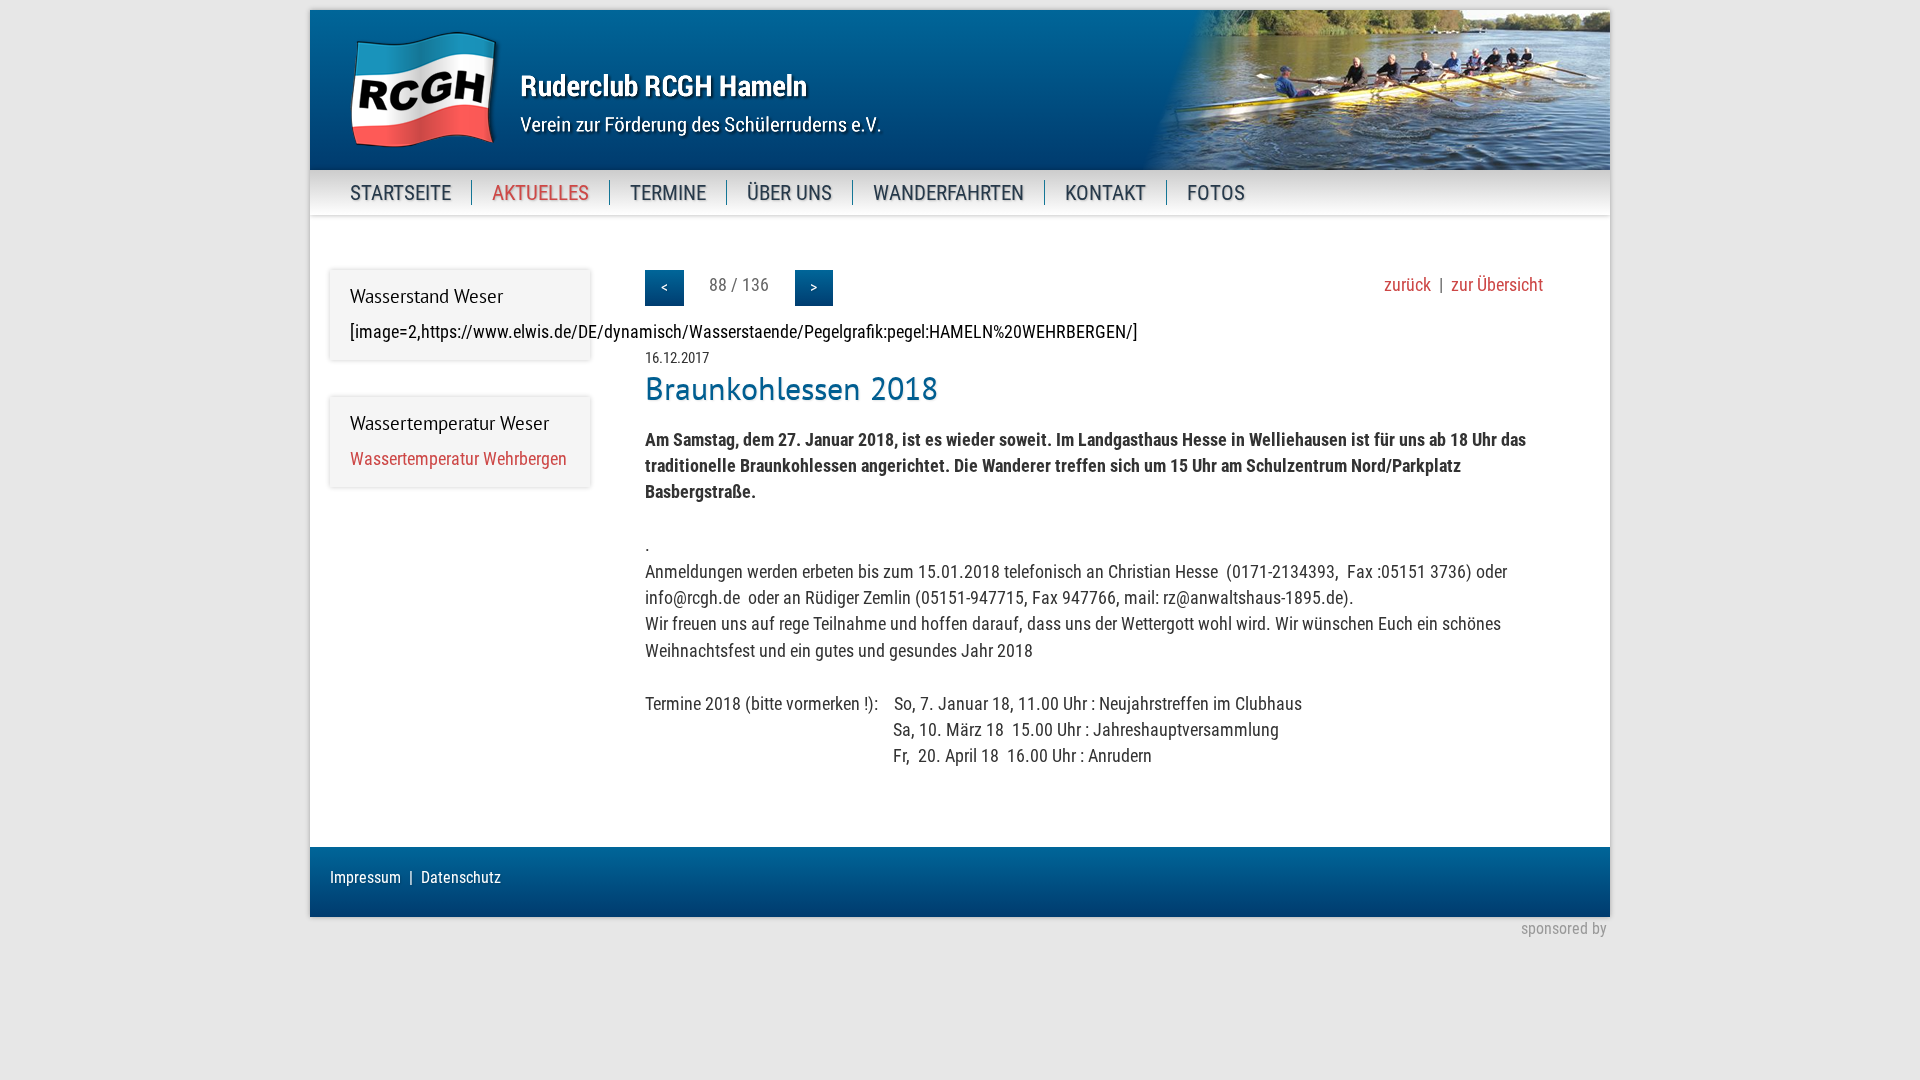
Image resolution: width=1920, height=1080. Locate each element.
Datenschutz (461, 877)
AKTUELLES (540, 192)
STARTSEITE (400, 192)
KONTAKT (1105, 192)
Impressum (365, 877)
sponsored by (1564, 928)
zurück (1407, 285)
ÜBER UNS (789, 192)
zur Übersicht (1497, 285)
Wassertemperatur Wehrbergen (458, 459)
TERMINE (668, 192)
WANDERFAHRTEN (948, 192)
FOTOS (1216, 192)
